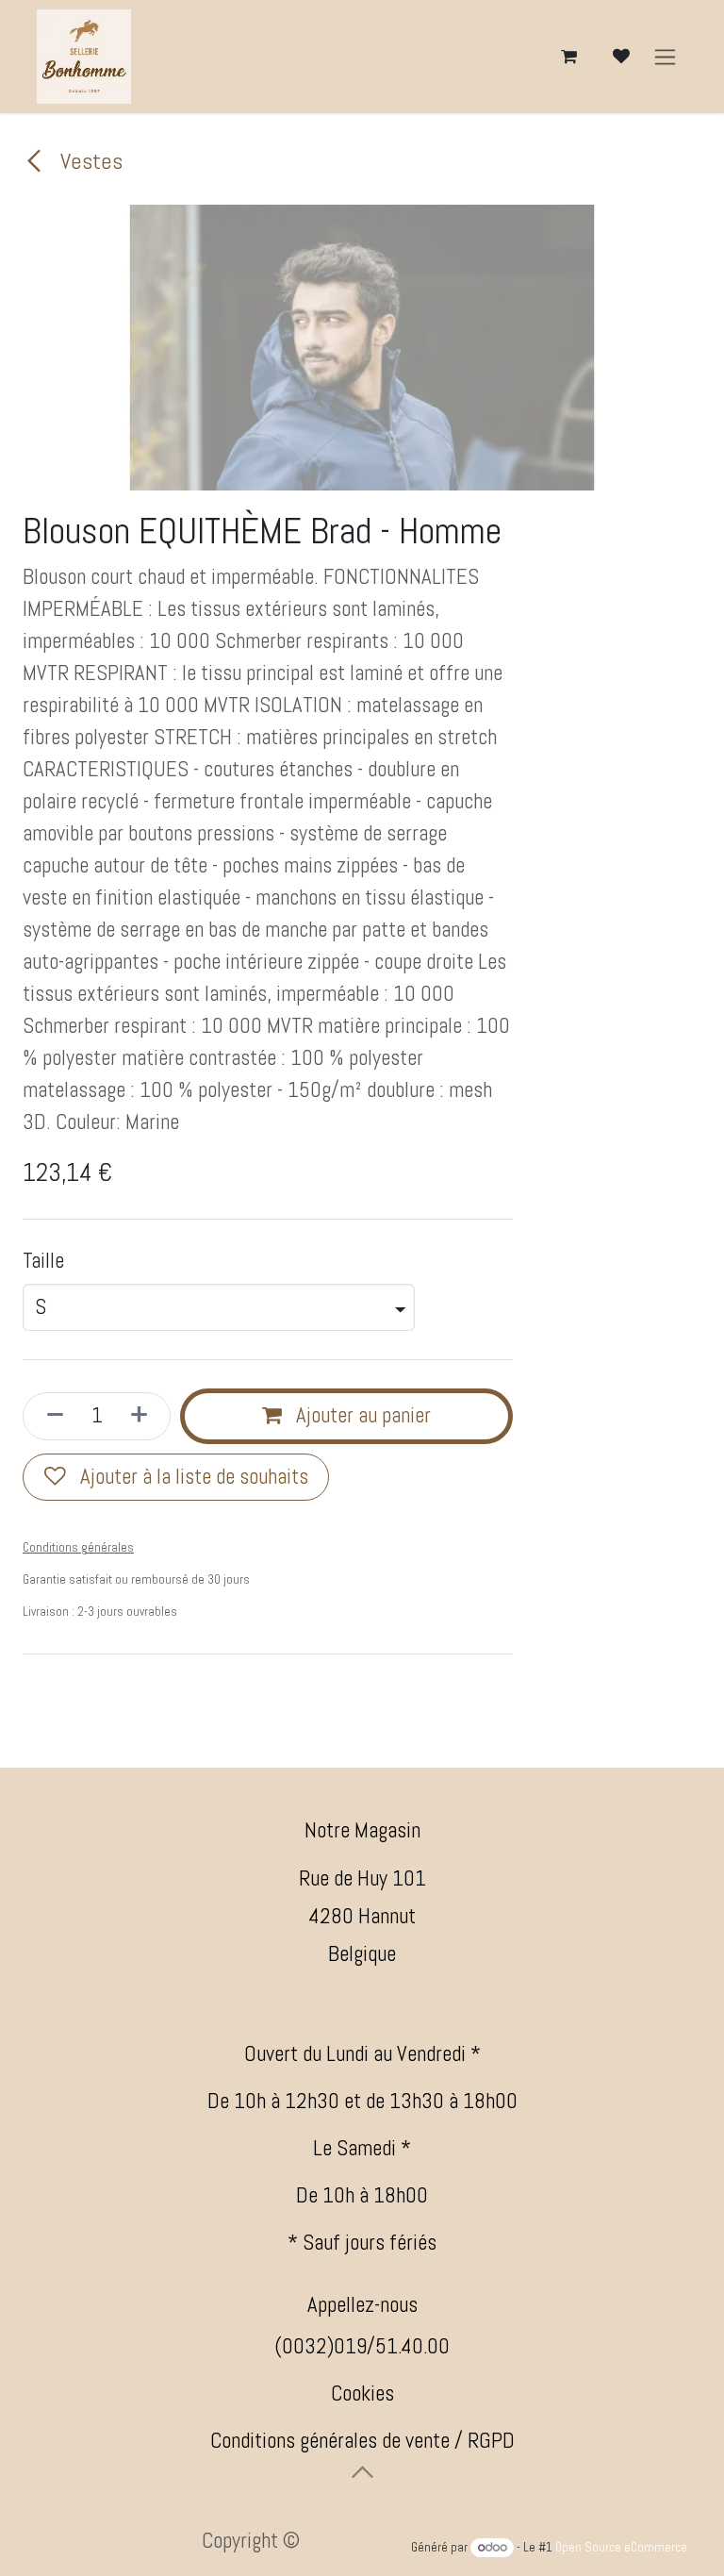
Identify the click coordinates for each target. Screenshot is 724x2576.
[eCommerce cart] (568, 57)
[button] (362, 2472)
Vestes (89, 161)
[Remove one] (49, 1416)
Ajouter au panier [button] (361, 1415)
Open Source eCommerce (621, 2547)
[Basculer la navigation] (665, 57)
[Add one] (145, 1416)
